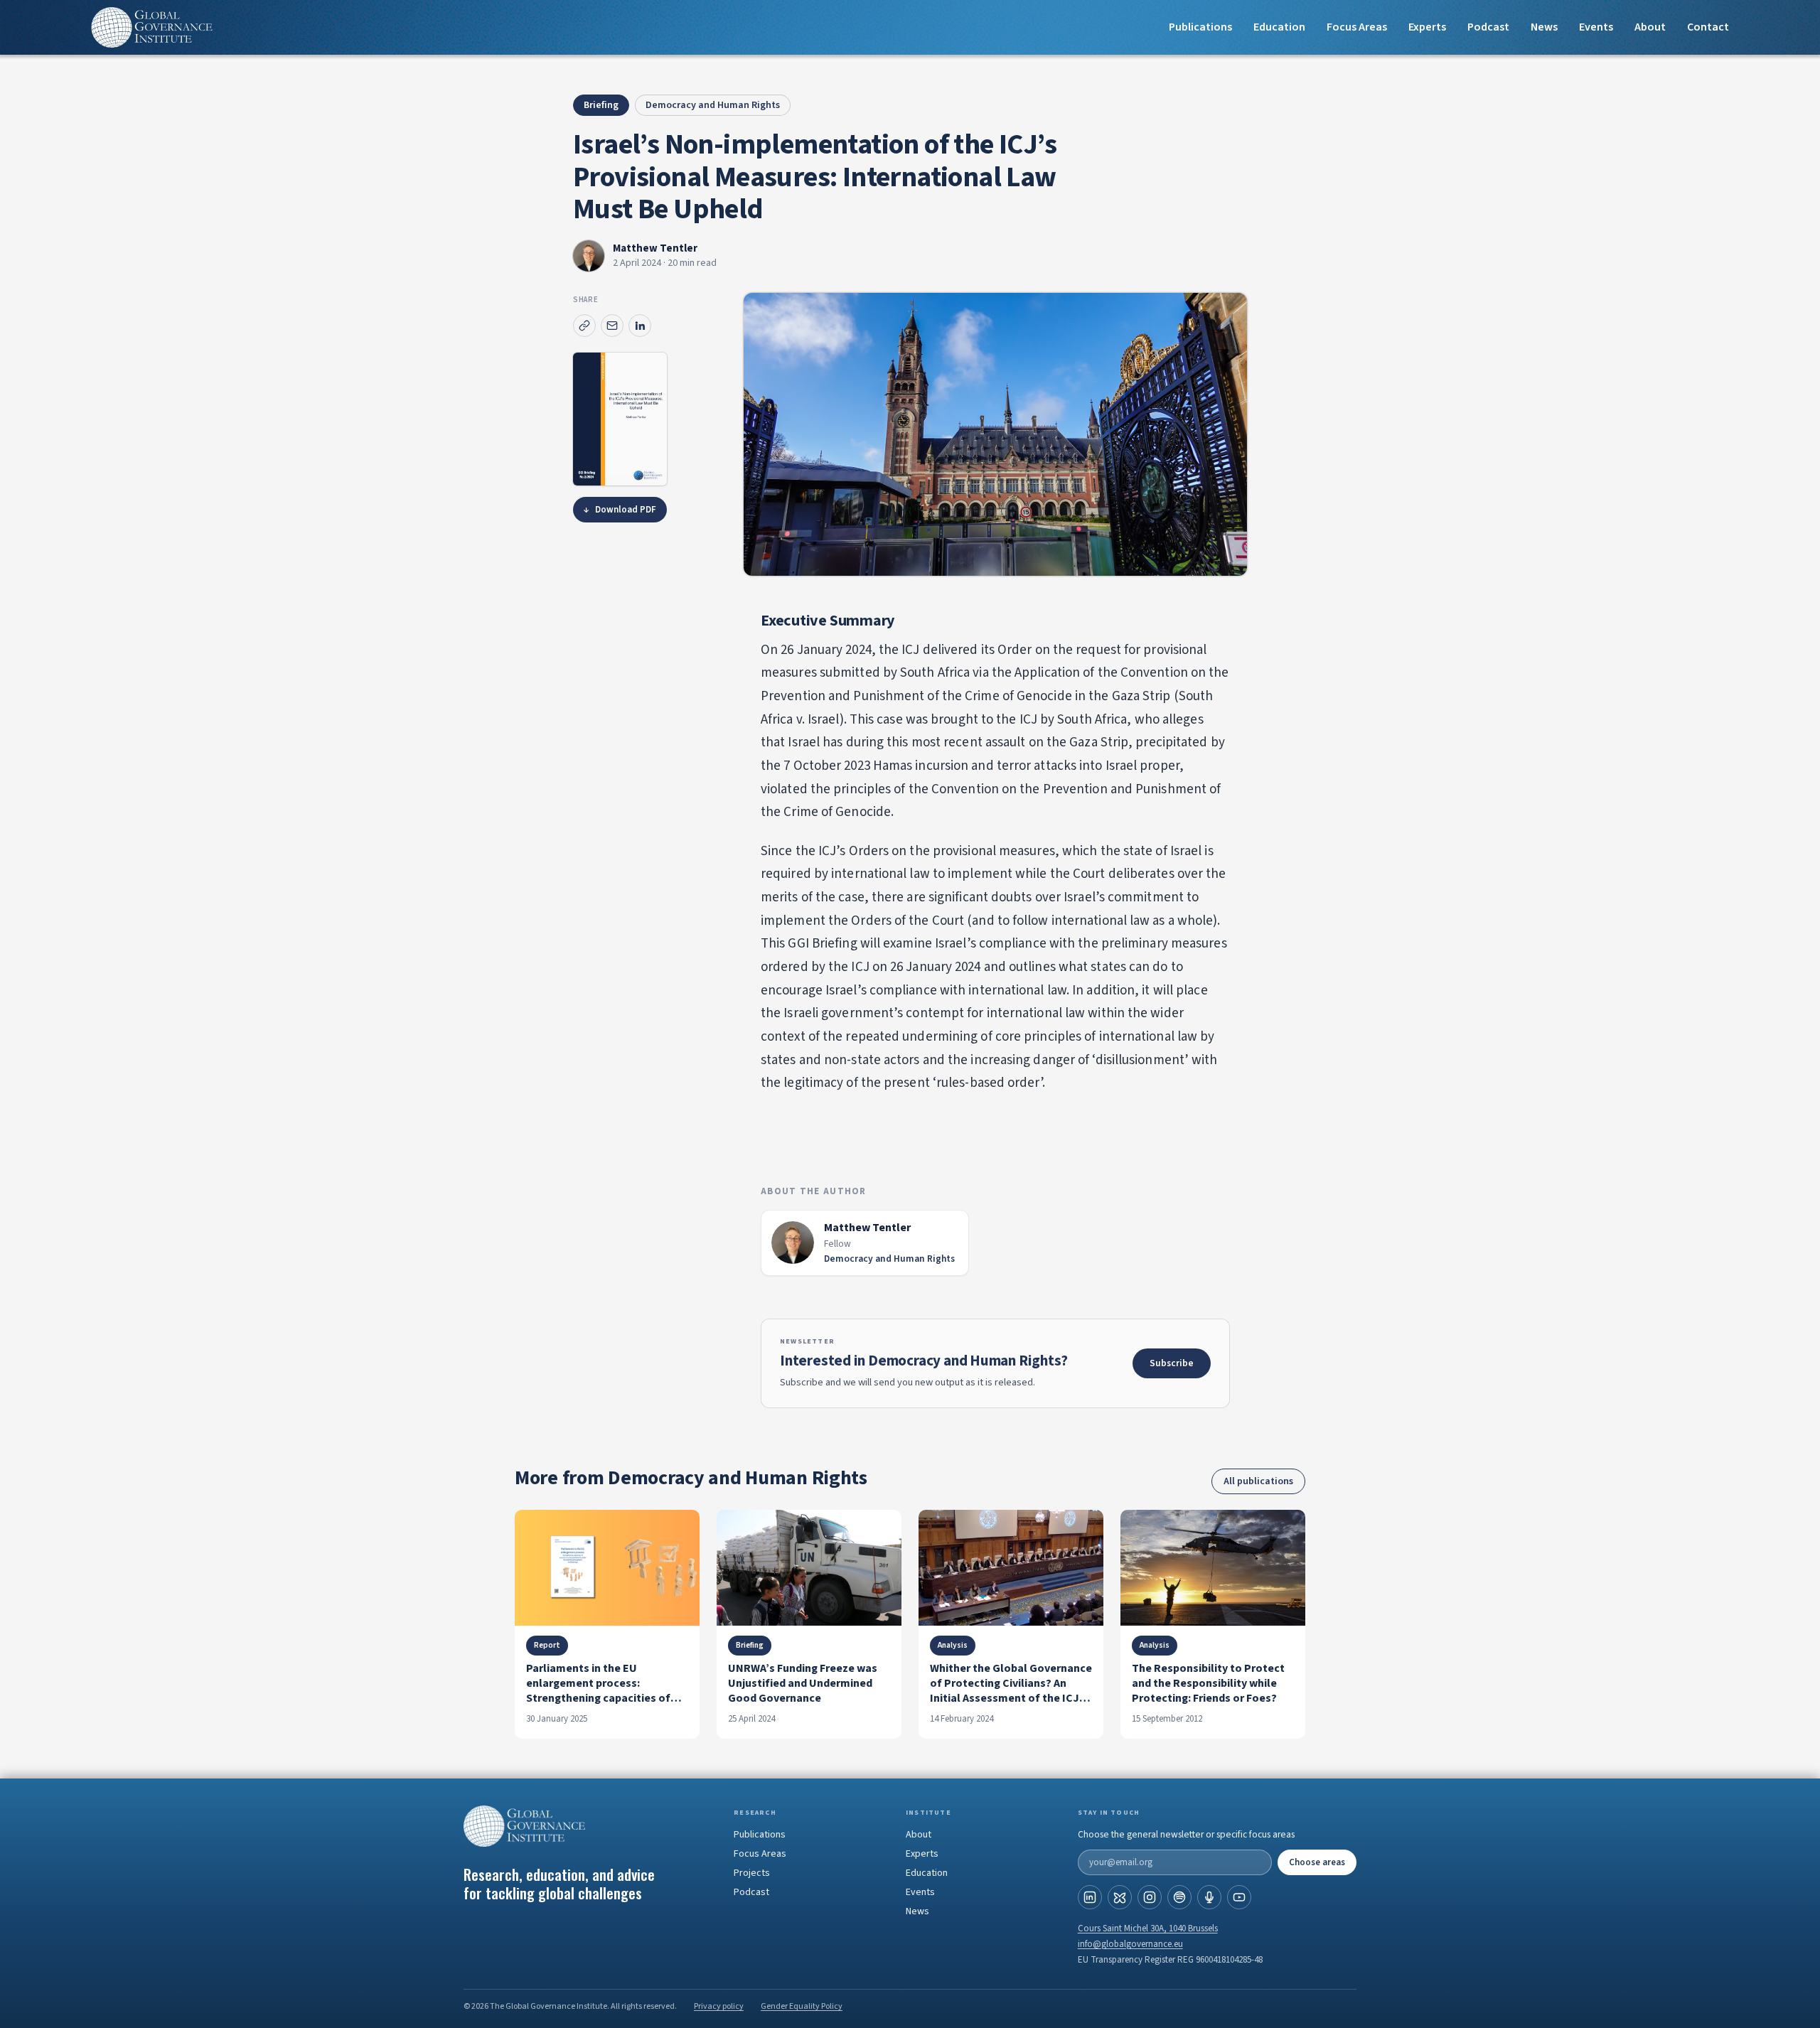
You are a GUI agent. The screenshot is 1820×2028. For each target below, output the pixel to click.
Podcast (1488, 27)
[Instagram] (1150, 1897)
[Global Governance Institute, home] (587, 1826)
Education (1279, 27)
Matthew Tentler (655, 248)
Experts (922, 1854)
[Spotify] (1179, 1897)
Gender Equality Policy (802, 2006)
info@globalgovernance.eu (1130, 1944)
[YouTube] (1239, 1897)
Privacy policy (719, 2006)
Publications (1200, 27)
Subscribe (1172, 1363)
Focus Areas (1357, 27)
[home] (152, 27)
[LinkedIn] (1090, 1897)
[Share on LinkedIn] (640, 326)
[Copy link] (584, 326)
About (1650, 27)
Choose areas (1317, 1862)
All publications (1258, 1481)
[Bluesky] (1120, 1897)
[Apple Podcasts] (1209, 1897)
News (1544, 27)
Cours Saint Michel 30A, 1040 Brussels (1148, 1928)
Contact (1708, 27)
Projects (752, 1873)
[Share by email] (612, 326)
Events (1596, 27)
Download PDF (620, 510)
